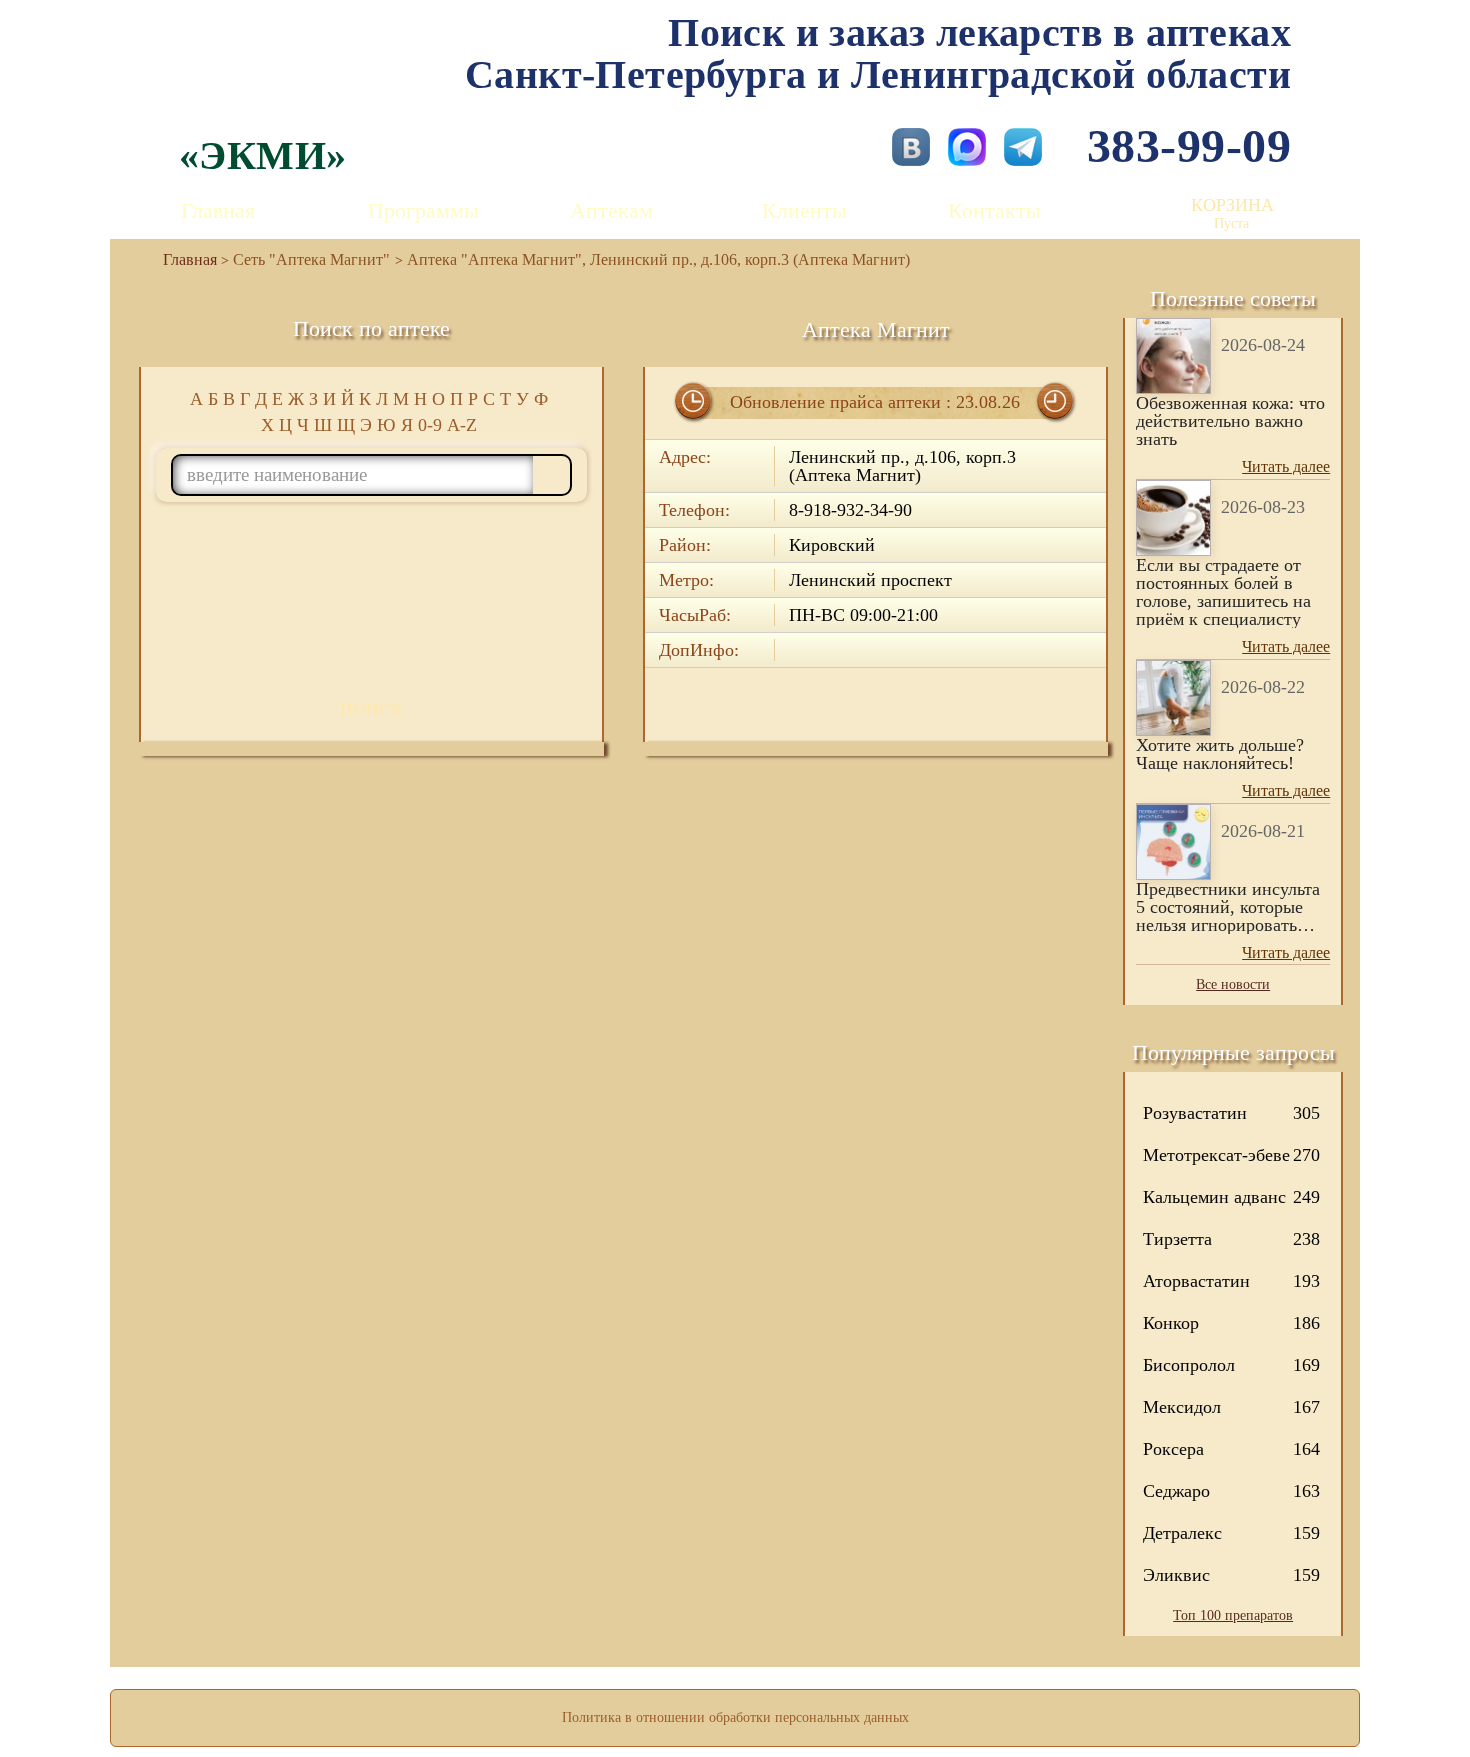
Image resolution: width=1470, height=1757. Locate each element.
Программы (423, 210)
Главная (218, 210)
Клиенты (804, 210)
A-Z (462, 425)
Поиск (371, 710)
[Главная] (182, 259)
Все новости (1233, 984)
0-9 (430, 425)
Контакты (994, 210)
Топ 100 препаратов (1233, 1615)
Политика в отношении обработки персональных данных (735, 1717)
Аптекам (611, 210)
